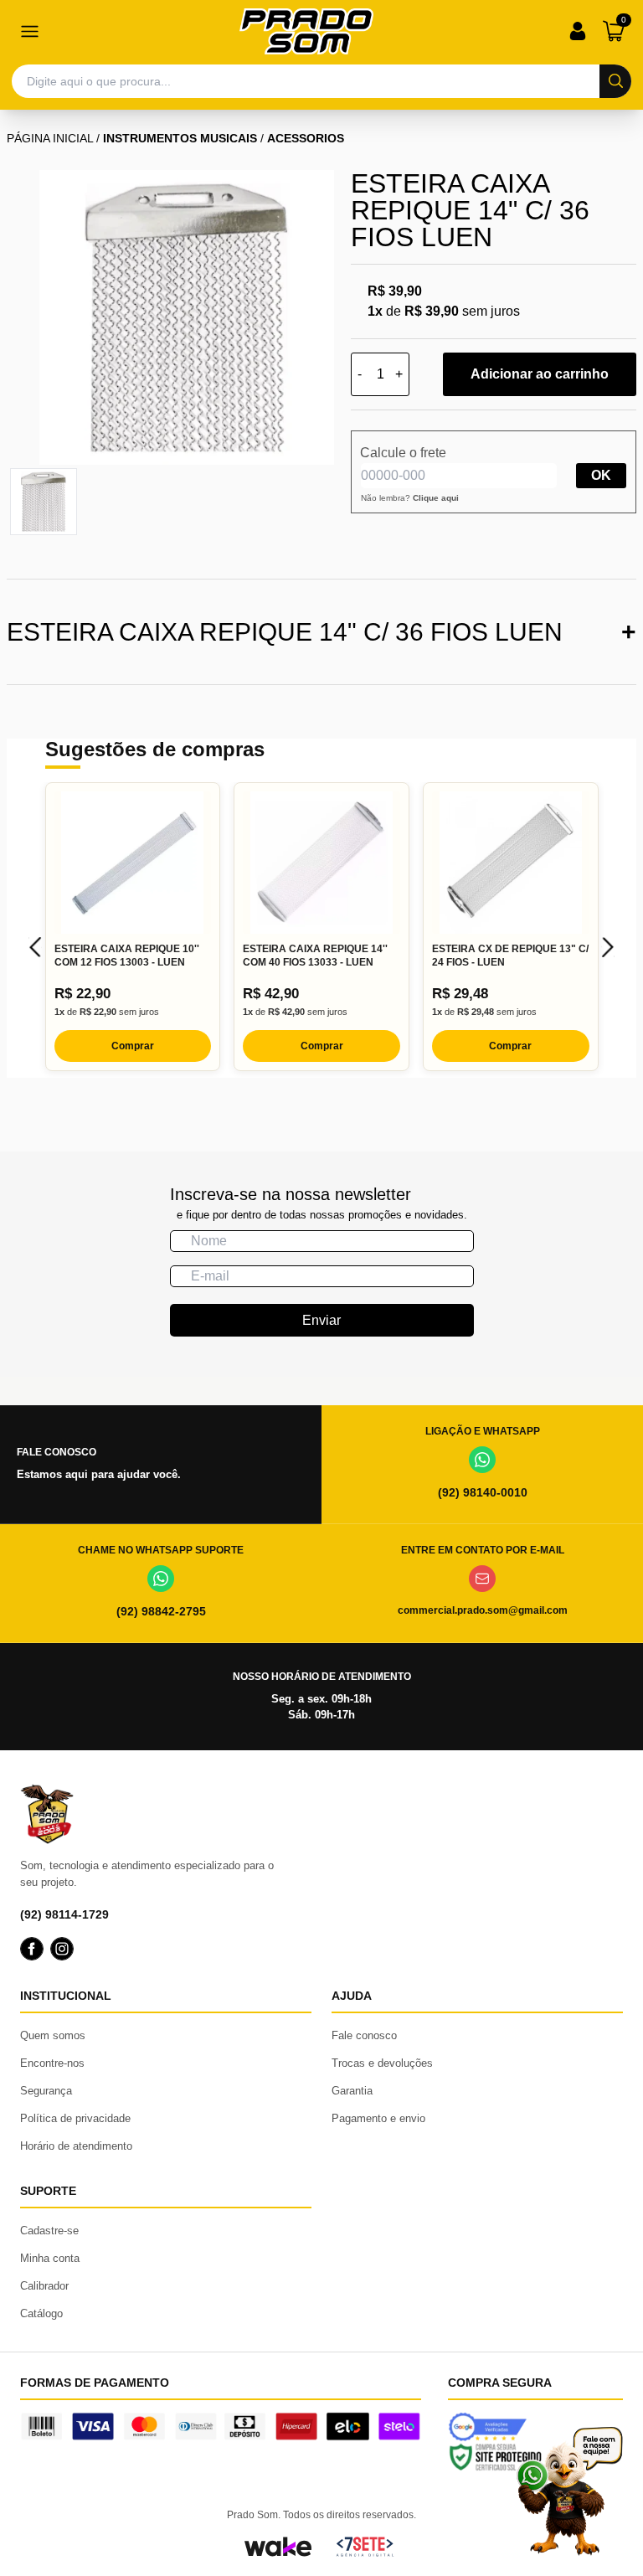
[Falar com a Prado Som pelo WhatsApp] (569, 2491)
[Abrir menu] (29, 31)
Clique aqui (436, 498)
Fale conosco (364, 2035)
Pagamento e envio (378, 2118)
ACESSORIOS (306, 138)
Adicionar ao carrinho (540, 374)
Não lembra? (410, 498)
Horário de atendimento (76, 2146)
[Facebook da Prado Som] (32, 1949)
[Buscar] (615, 81)
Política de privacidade (75, 2118)
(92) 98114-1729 (64, 1914)
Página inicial (50, 138)
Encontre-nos (52, 2063)
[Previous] (35, 947)
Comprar (133, 1046)
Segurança (46, 2091)
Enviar (321, 1320)
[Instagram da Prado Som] (62, 1949)
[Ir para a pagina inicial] (306, 31)
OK (601, 475)
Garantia (352, 2091)
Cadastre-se (49, 2231)
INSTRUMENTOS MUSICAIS (180, 138)
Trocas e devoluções (382, 2063)
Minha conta (50, 2258)
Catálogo (41, 2313)
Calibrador (44, 2286)
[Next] (608, 947)
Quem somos (53, 2035)
